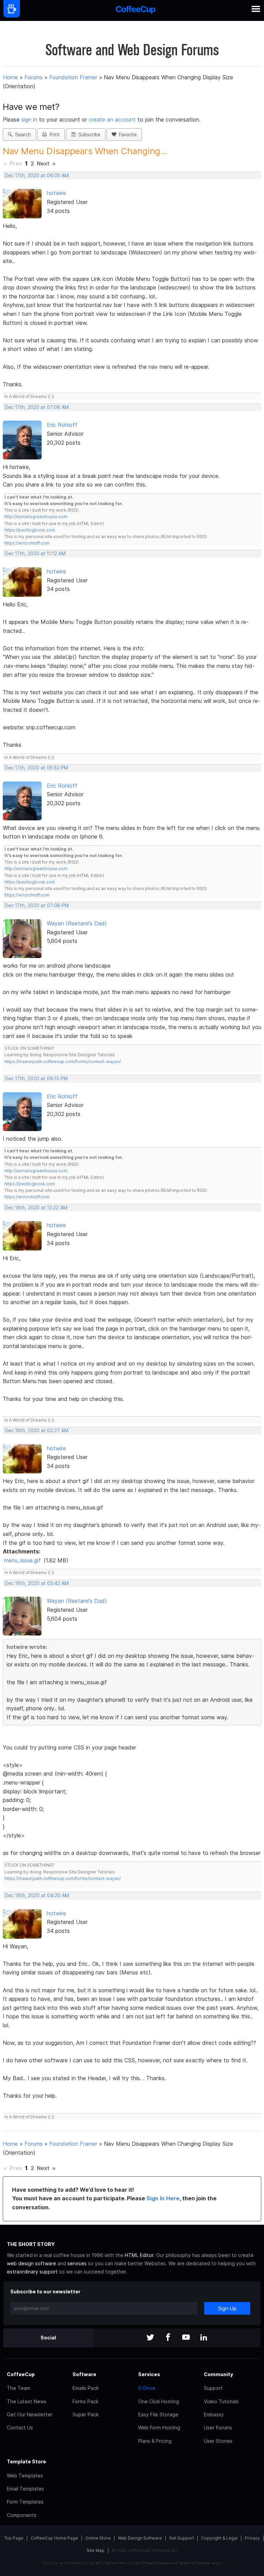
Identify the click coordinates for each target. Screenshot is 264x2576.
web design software (31, 2263)
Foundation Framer (73, 77)
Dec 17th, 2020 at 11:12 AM (35, 554)
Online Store (98, 2538)
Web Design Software (140, 2538)
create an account (112, 119)
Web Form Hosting (159, 2427)
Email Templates (25, 2489)
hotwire (56, 193)
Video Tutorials (221, 2401)
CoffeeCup (21, 2374)
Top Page (14, 2538)
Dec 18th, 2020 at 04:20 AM (37, 1895)
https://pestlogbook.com (30, 530)
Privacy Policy (156, 2563)
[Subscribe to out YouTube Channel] (186, 2338)
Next (43, 163)
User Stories (218, 2441)
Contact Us (20, 2427)
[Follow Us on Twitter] (150, 2338)
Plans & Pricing (155, 2441)
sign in (30, 119)
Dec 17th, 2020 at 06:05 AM (37, 175)
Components (22, 2515)
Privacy (252, 2538)
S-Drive (147, 2388)
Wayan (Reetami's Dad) (77, 923)
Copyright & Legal (219, 2538)
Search (22, 135)
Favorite (126, 135)
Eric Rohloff (62, 425)
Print (53, 135)
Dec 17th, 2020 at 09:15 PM (36, 1079)
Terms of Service (194, 2563)
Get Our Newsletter (30, 2414)
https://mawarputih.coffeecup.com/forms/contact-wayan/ (63, 1062)
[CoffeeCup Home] (136, 10)
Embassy (214, 2414)
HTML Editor (139, 2255)
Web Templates (25, 2476)
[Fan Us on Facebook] (168, 2338)
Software (84, 2374)
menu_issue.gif (22, 1560)
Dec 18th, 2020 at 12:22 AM (36, 1208)
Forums (34, 77)
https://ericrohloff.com (27, 543)
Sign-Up (227, 2308)
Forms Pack (85, 2401)
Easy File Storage (158, 2414)
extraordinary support (32, 2272)
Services (149, 2374)
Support (213, 2388)
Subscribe (88, 135)
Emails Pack (86, 2388)
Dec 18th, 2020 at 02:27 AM (37, 1431)
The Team (19, 2388)
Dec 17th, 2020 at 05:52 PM (36, 768)
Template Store (26, 2461)
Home (10, 77)
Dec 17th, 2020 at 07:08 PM (37, 905)
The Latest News (27, 2401)
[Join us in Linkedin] (204, 2338)
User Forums (218, 2427)
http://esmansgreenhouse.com (36, 517)
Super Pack (86, 2414)
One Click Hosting (159, 2401)
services (77, 2263)
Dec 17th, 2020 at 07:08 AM (37, 407)
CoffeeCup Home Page (54, 2538)
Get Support (181, 2538)
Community (218, 2374)
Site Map (96, 2550)
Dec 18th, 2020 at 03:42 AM (37, 1583)
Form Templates (25, 2502)
